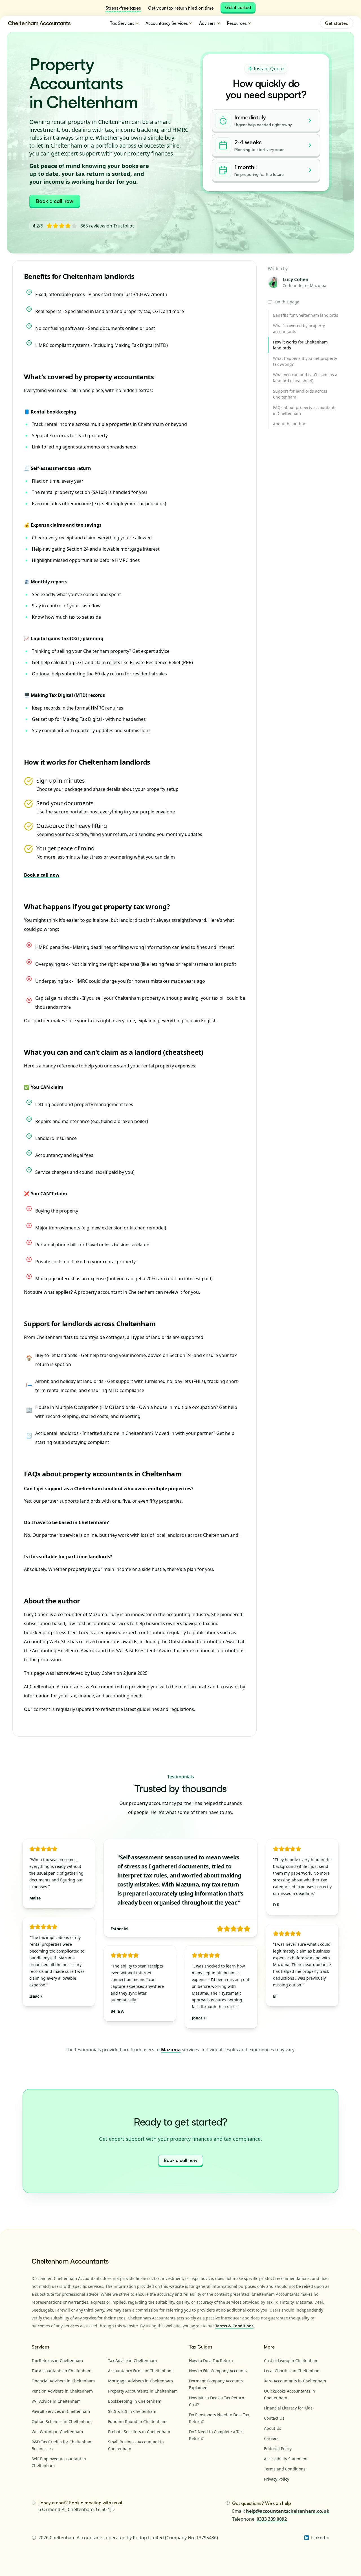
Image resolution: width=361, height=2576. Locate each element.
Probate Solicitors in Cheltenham (139, 2432)
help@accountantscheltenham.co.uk (288, 2511)
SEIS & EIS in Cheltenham (132, 2411)
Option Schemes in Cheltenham (62, 2421)
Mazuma (171, 2050)
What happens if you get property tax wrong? (97, 906)
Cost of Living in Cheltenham (291, 2361)
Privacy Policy (277, 2479)
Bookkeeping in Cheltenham (135, 2401)
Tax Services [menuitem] (122, 23)
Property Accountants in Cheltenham (143, 2391)
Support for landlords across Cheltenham (90, 1324)
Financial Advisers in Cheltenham (63, 2381)
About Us (273, 2428)
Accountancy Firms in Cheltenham (140, 2371)
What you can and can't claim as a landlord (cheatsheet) (114, 1052)
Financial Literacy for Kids (288, 2408)
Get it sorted (238, 7)
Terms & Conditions (234, 2326)
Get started (337, 23)
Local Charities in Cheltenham (292, 2371)
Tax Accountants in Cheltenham (61, 2371)
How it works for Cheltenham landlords (87, 762)
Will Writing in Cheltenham (57, 2432)
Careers (271, 2438)
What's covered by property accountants (89, 377)
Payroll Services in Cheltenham (61, 2411)
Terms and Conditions (285, 2469)
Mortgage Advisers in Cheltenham (140, 2381)
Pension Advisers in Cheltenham (62, 2391)
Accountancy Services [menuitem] (167, 23)
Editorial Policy (278, 2449)
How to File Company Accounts (218, 2371)
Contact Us (274, 2418)
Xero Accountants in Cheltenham (295, 2381)
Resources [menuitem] (237, 23)
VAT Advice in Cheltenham (56, 2401)
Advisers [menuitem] (207, 23)
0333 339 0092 (272, 2519)
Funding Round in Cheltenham (137, 2421)
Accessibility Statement (286, 2459)
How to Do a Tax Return (211, 2361)
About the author (52, 1601)
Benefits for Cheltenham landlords (79, 276)
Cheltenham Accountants (39, 23)
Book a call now (55, 201)
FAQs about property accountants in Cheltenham (103, 1474)
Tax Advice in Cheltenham (132, 2361)
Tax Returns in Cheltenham (57, 2361)
